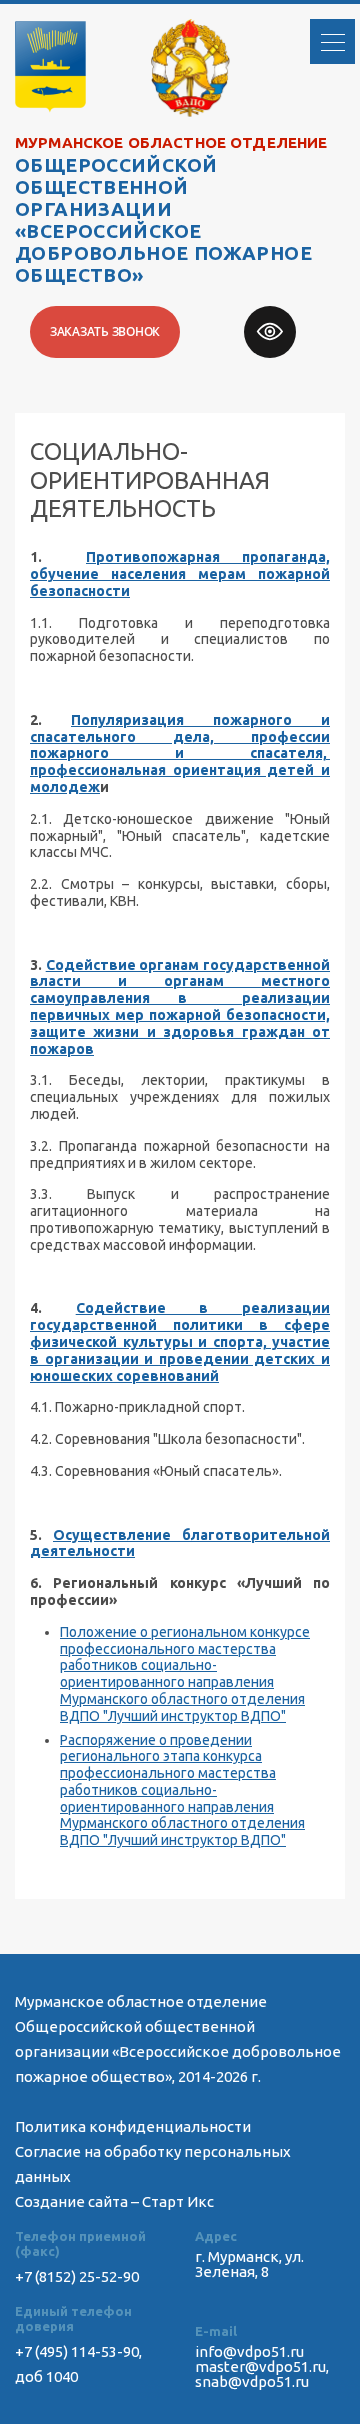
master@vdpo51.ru (260, 2366)
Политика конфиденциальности (133, 2126)
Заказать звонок (105, 331)
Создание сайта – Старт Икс (114, 2201)
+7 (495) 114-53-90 (77, 2351)
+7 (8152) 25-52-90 (77, 2276)
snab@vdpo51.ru (252, 2381)
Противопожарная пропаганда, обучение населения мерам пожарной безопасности (180, 574)
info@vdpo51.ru (249, 2351)
